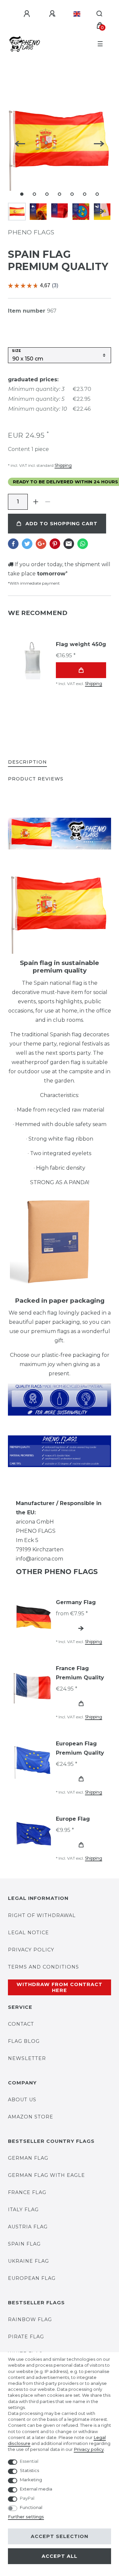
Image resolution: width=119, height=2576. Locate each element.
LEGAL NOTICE (28, 1933)
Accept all (59, 2556)
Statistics (29, 2470)
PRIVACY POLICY (31, 1950)
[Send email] (69, 544)
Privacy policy (89, 2449)
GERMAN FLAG (28, 2158)
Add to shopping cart (61, 524)
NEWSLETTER (27, 2058)
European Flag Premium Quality (80, 1748)
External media (36, 2489)
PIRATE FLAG (26, 2337)
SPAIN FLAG (24, 2244)
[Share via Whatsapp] (83, 544)
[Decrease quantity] (48, 502)
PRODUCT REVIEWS (36, 779)
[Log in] (28, 14)
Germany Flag (76, 1602)
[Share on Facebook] (13, 544)
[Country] (77, 14)
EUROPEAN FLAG (32, 2278)
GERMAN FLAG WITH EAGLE (46, 2175)
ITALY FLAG (23, 2210)
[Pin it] (55, 544)
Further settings (26, 2517)
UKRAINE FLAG (28, 2261)
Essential (29, 2461)
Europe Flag (73, 1819)
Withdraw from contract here (59, 1987)
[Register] (53, 14)
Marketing (31, 2480)
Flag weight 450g (81, 644)
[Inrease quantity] (36, 502)
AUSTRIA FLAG (28, 2227)
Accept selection (59, 2536)
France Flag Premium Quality (80, 1673)
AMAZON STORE (31, 2117)
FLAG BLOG (24, 2041)
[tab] (27, 762)
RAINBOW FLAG (30, 2319)
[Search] (100, 14)
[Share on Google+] (41, 544)
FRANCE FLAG (27, 2192)
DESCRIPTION (27, 762)
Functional (31, 2507)
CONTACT (21, 2024)
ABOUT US (22, 2100)
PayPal (27, 2498)
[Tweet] (27, 544)
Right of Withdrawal (42, 1915)
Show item (81, 1628)
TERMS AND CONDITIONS (43, 1967)
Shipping (63, 465)
